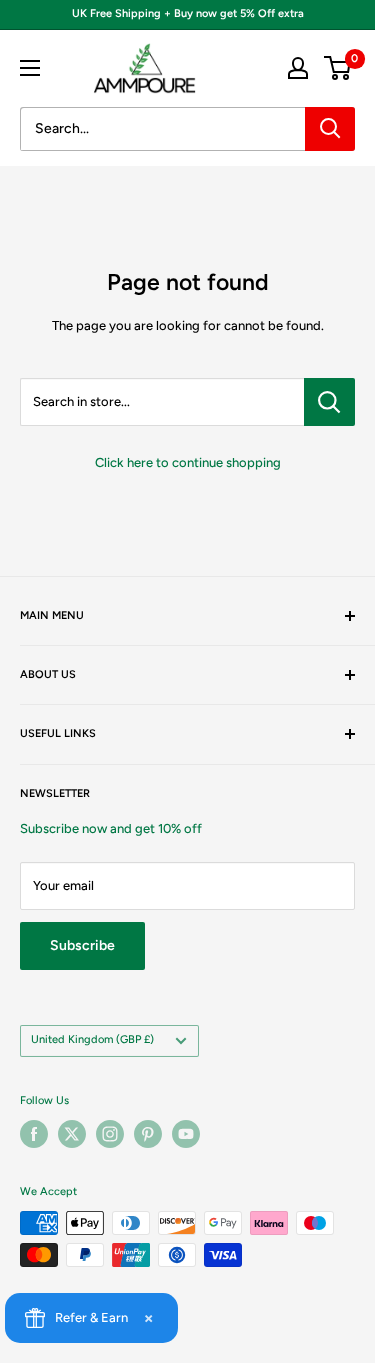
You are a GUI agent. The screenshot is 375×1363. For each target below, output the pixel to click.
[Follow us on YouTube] (186, 1134)
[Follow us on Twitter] (72, 1134)
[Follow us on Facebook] (34, 1134)
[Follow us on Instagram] (110, 1134)
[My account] (298, 68)
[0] (338, 68)
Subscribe (82, 945)
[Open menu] (30, 68)
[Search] (330, 129)
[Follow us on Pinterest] (148, 1134)
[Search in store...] (329, 402)
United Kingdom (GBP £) (92, 1039)
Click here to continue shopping (188, 462)
